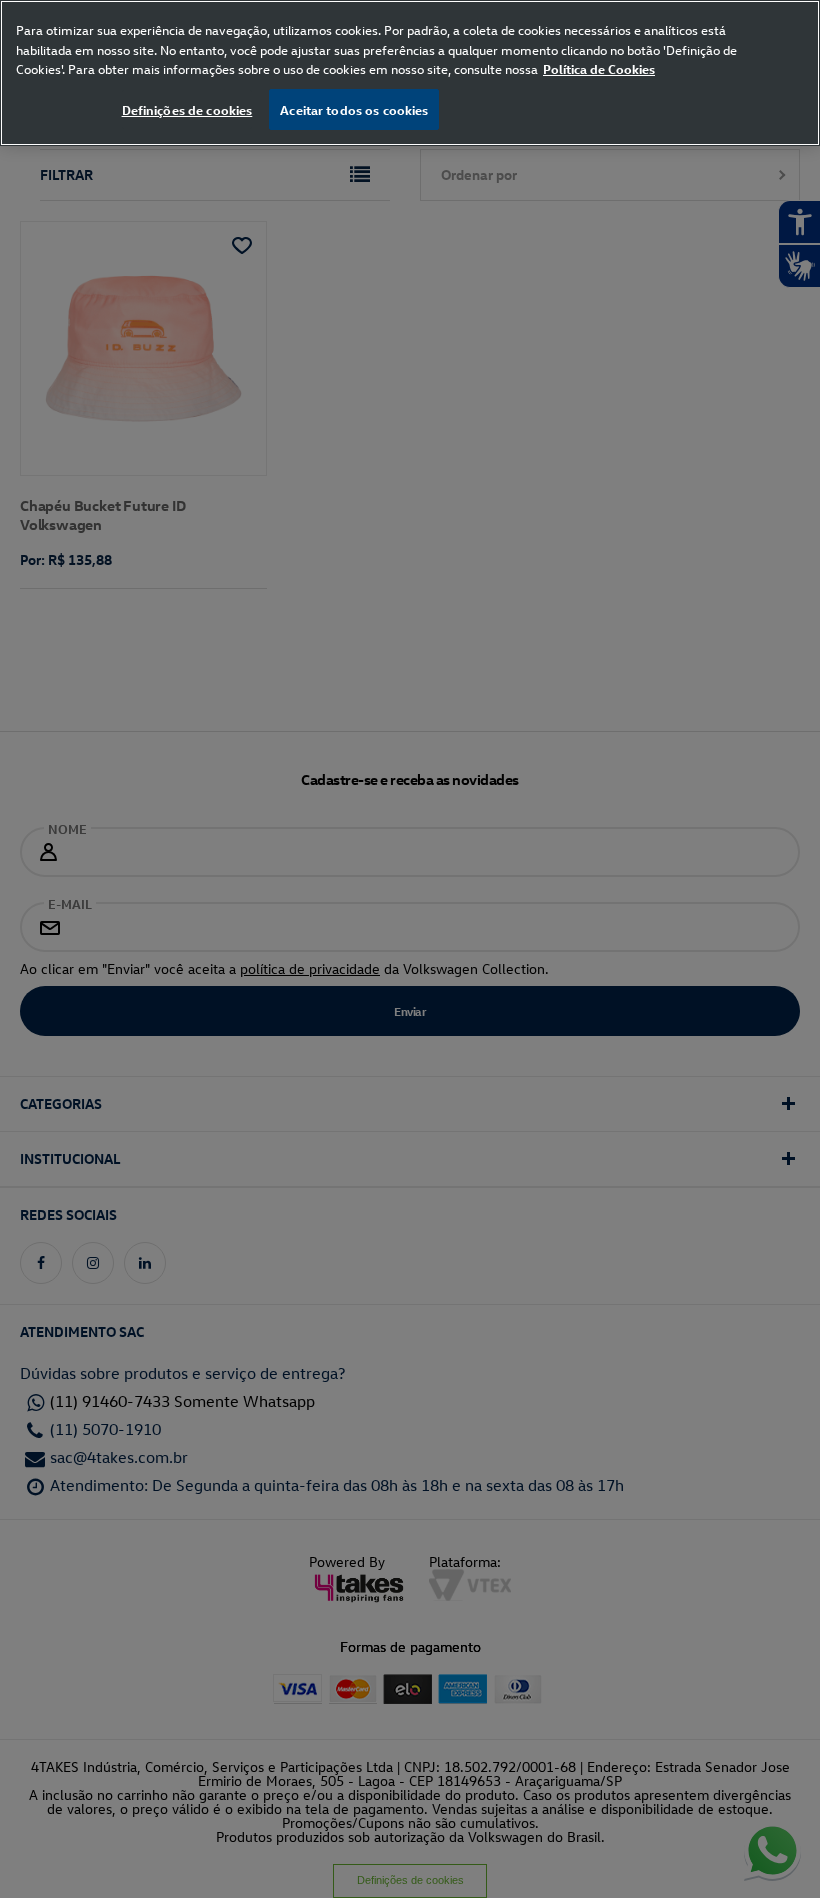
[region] (410, 73)
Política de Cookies (599, 68)
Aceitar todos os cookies (354, 109)
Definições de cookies (187, 109)
